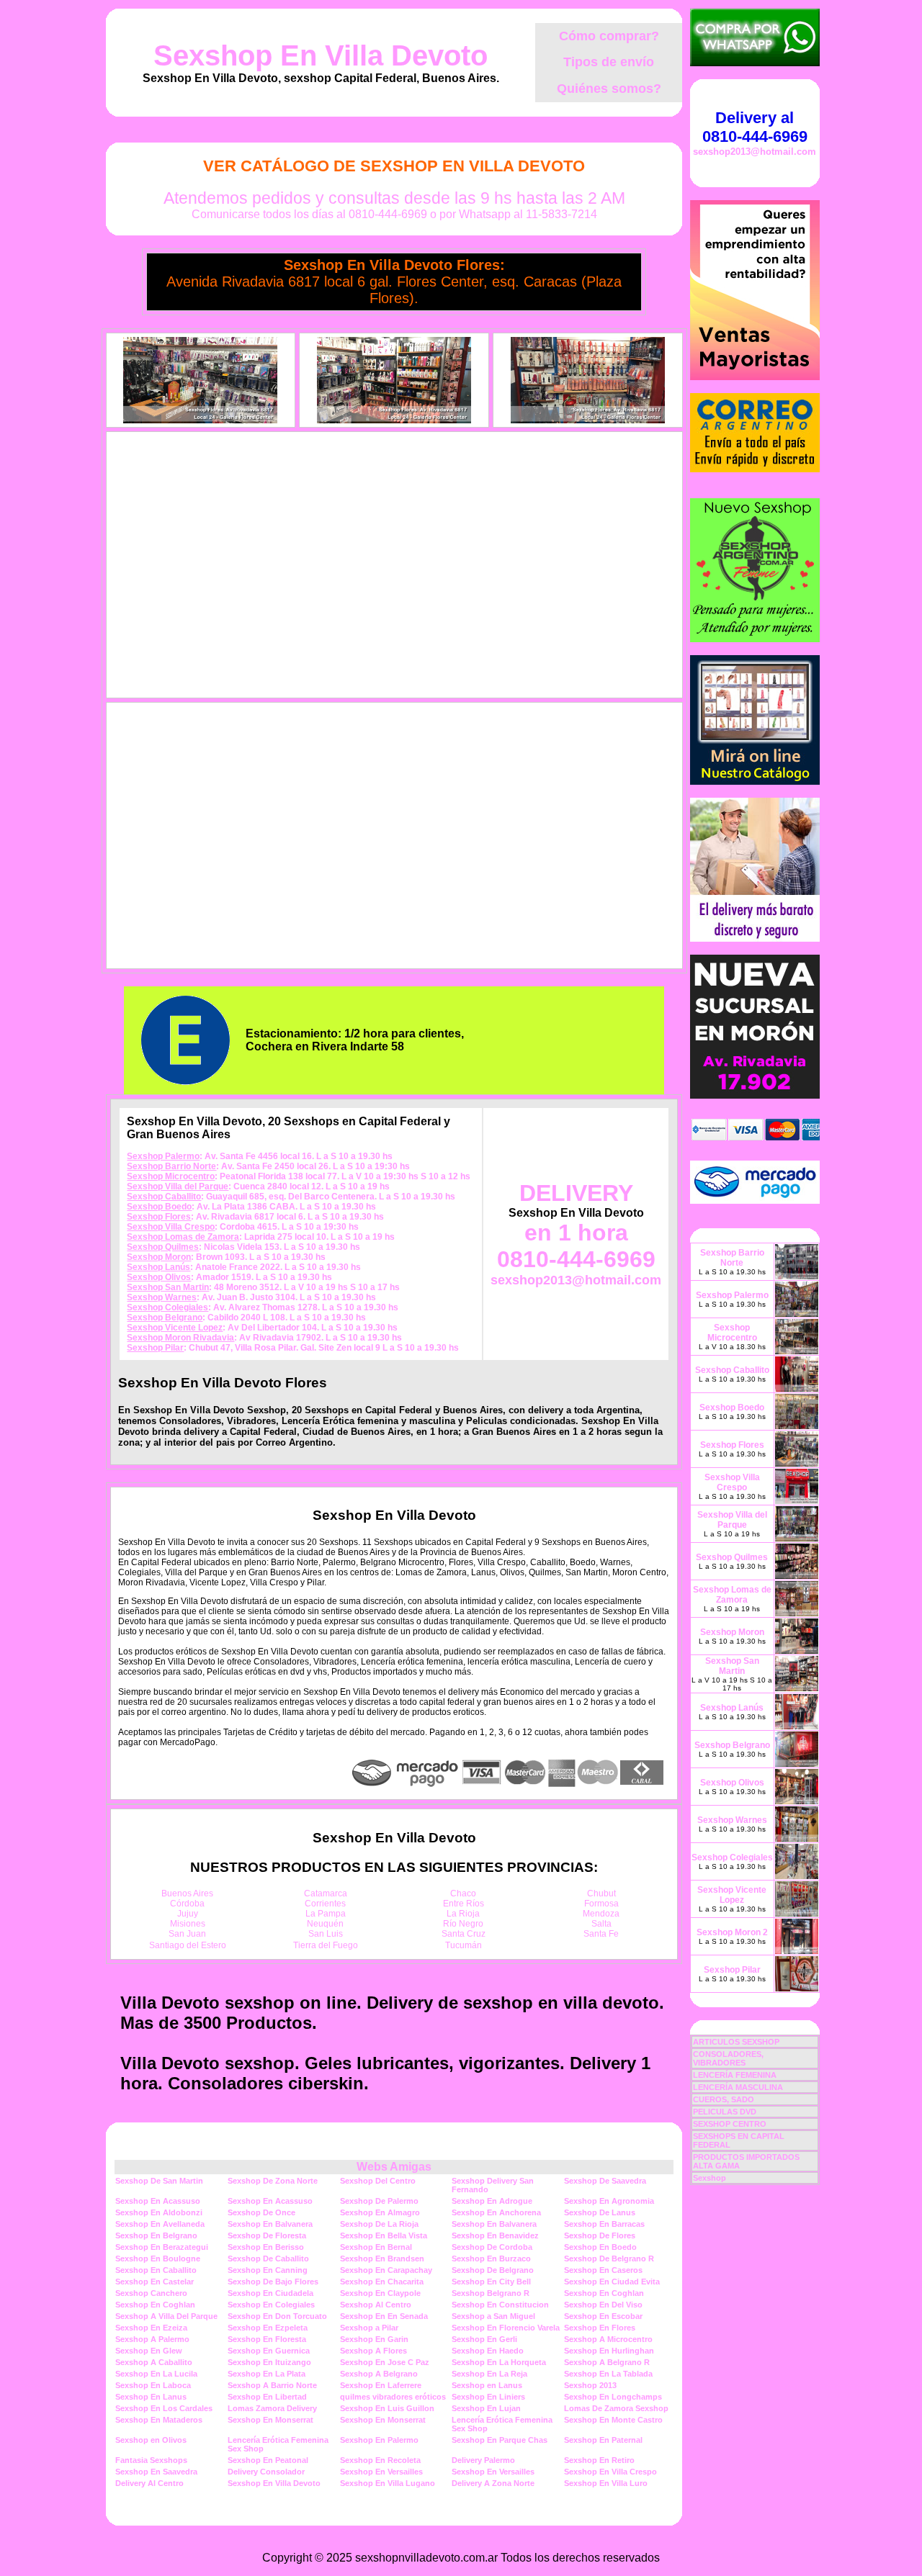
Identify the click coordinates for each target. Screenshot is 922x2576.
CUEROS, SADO (724, 2099)
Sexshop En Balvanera (270, 2224)
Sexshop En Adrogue (492, 2201)
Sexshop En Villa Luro (606, 2483)
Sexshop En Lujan (486, 2408)
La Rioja (463, 1914)
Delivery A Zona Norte (493, 2483)
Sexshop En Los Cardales (164, 2408)
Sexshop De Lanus (600, 2212)
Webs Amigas (394, 2167)
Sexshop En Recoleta (380, 2460)
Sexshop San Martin (168, 1287)
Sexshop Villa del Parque (178, 1186)
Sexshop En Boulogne (158, 2258)
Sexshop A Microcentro (608, 2339)
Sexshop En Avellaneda (160, 2224)
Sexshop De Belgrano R (609, 2258)
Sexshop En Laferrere (381, 2385)
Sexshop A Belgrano (379, 2374)
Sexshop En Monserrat (270, 2420)
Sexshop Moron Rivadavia (180, 1338)
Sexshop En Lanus (151, 2397)
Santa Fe (601, 1934)
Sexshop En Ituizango (269, 2362)
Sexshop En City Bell (491, 2282)
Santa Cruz (464, 1934)
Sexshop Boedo (159, 1207)
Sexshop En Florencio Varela (506, 2328)
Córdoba (187, 1904)
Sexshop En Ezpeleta (268, 2328)
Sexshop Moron (159, 1257)
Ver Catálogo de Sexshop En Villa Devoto (394, 166)
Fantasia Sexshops (151, 2460)
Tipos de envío (609, 62)
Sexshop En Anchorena (496, 2212)
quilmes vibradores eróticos (393, 2397)
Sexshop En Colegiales (271, 2305)
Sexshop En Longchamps (613, 2397)
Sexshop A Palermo (152, 2339)
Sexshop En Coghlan (604, 2293)
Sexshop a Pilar (369, 2328)
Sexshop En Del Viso (603, 2305)
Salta (601, 1924)
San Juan (187, 1934)
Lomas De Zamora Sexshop (616, 2408)
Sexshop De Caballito (268, 2258)
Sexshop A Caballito (154, 2362)
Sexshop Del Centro (378, 2181)
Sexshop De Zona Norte (273, 2181)
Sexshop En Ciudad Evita (612, 2282)
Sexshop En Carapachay (386, 2270)
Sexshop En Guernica (269, 2351)
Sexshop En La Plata (267, 2374)
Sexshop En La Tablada (608, 2374)
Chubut (601, 1893)
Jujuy (188, 1914)
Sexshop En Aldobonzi (159, 2212)
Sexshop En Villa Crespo (610, 2472)
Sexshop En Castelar (155, 2282)
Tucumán (464, 1945)
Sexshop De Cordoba (492, 2247)
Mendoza (601, 1914)
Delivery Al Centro (149, 2483)
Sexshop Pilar (155, 1348)
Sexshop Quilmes (163, 1247)
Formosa (601, 1904)
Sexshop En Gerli (484, 2339)
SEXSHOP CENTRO (730, 2124)
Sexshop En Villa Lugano (388, 2483)
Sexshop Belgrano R (491, 2293)
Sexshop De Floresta (267, 2235)
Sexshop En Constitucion (500, 2305)
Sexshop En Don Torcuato (277, 2316)
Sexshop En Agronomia (609, 2201)
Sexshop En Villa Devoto (321, 55)
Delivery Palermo (483, 2460)
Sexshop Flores (159, 1217)
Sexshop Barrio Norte (171, 1166)
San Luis (326, 1934)
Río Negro (463, 1924)
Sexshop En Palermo (379, 2440)
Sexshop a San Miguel (493, 2316)
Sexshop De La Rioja (379, 2224)
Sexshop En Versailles (381, 2472)
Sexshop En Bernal (376, 2247)
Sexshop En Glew (149, 2351)
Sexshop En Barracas (604, 2224)
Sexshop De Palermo (379, 2201)
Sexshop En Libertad (267, 2397)
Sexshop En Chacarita (382, 2282)
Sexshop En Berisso (266, 2247)
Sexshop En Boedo (600, 2247)
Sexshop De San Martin (159, 2181)
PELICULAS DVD (725, 2112)
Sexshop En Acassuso (158, 2201)
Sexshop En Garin (374, 2339)
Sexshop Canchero (151, 2293)
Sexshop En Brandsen (382, 2258)
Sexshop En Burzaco (491, 2258)
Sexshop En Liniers (488, 2397)
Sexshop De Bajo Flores (273, 2282)
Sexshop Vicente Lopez (175, 1328)
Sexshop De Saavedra (605, 2181)
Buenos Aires (187, 1893)
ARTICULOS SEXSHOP (736, 2042)
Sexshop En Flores (600, 2328)
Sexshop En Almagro (380, 2212)
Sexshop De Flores (600, 2235)
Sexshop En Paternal (603, 2440)
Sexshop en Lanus (487, 2385)
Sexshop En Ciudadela (270, 2293)
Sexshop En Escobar (603, 2316)
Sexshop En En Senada (384, 2316)
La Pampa (326, 1914)
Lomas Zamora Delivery (272, 2408)
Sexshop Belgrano (165, 1318)
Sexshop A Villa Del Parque (166, 2316)
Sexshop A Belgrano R (607, 2362)
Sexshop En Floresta (267, 2339)
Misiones (188, 1924)
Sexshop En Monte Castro (613, 2420)
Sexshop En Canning (268, 2270)
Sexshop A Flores (373, 2351)
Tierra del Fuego (326, 1945)
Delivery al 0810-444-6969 (755, 127)
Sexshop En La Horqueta (499, 2362)
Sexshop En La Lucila (156, 2374)
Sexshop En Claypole (380, 2293)
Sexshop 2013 (590, 2385)
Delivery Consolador (266, 2472)
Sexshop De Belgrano (493, 2270)
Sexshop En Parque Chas (500, 2440)
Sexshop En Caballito (156, 2270)
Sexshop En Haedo (488, 2351)
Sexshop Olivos (159, 1277)
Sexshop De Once (261, 2212)
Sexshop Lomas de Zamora (183, 1237)
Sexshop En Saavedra (156, 2472)
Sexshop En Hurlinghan (609, 2351)
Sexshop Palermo (163, 1156)
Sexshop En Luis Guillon (387, 2408)
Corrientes (325, 1904)
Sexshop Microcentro (171, 1176)
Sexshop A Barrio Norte (272, 2385)
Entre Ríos (464, 1904)
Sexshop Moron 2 (732, 1932)
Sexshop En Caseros (603, 2270)
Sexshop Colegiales (167, 1307)
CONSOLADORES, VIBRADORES (728, 2058)
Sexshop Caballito (164, 1197)
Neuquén (325, 1924)
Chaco (463, 1893)
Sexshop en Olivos (151, 2440)
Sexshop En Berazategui (162, 2247)
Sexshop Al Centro (376, 2305)
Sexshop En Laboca (153, 2385)
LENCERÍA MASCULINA (738, 2087)
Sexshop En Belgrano (156, 2235)
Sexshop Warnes (162, 1297)
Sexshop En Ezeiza (151, 2328)
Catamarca (326, 1893)
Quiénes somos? (609, 89)
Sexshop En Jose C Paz (385, 2362)
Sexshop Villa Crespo (171, 1227)
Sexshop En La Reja (489, 2374)
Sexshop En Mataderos (159, 2420)
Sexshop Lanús (158, 1267)
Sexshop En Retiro (599, 2460)
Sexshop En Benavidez (495, 2235)
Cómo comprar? (609, 36)
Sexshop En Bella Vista (384, 2235)
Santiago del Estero (188, 1945)
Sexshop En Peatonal (268, 2460)
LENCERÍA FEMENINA (735, 2075)
